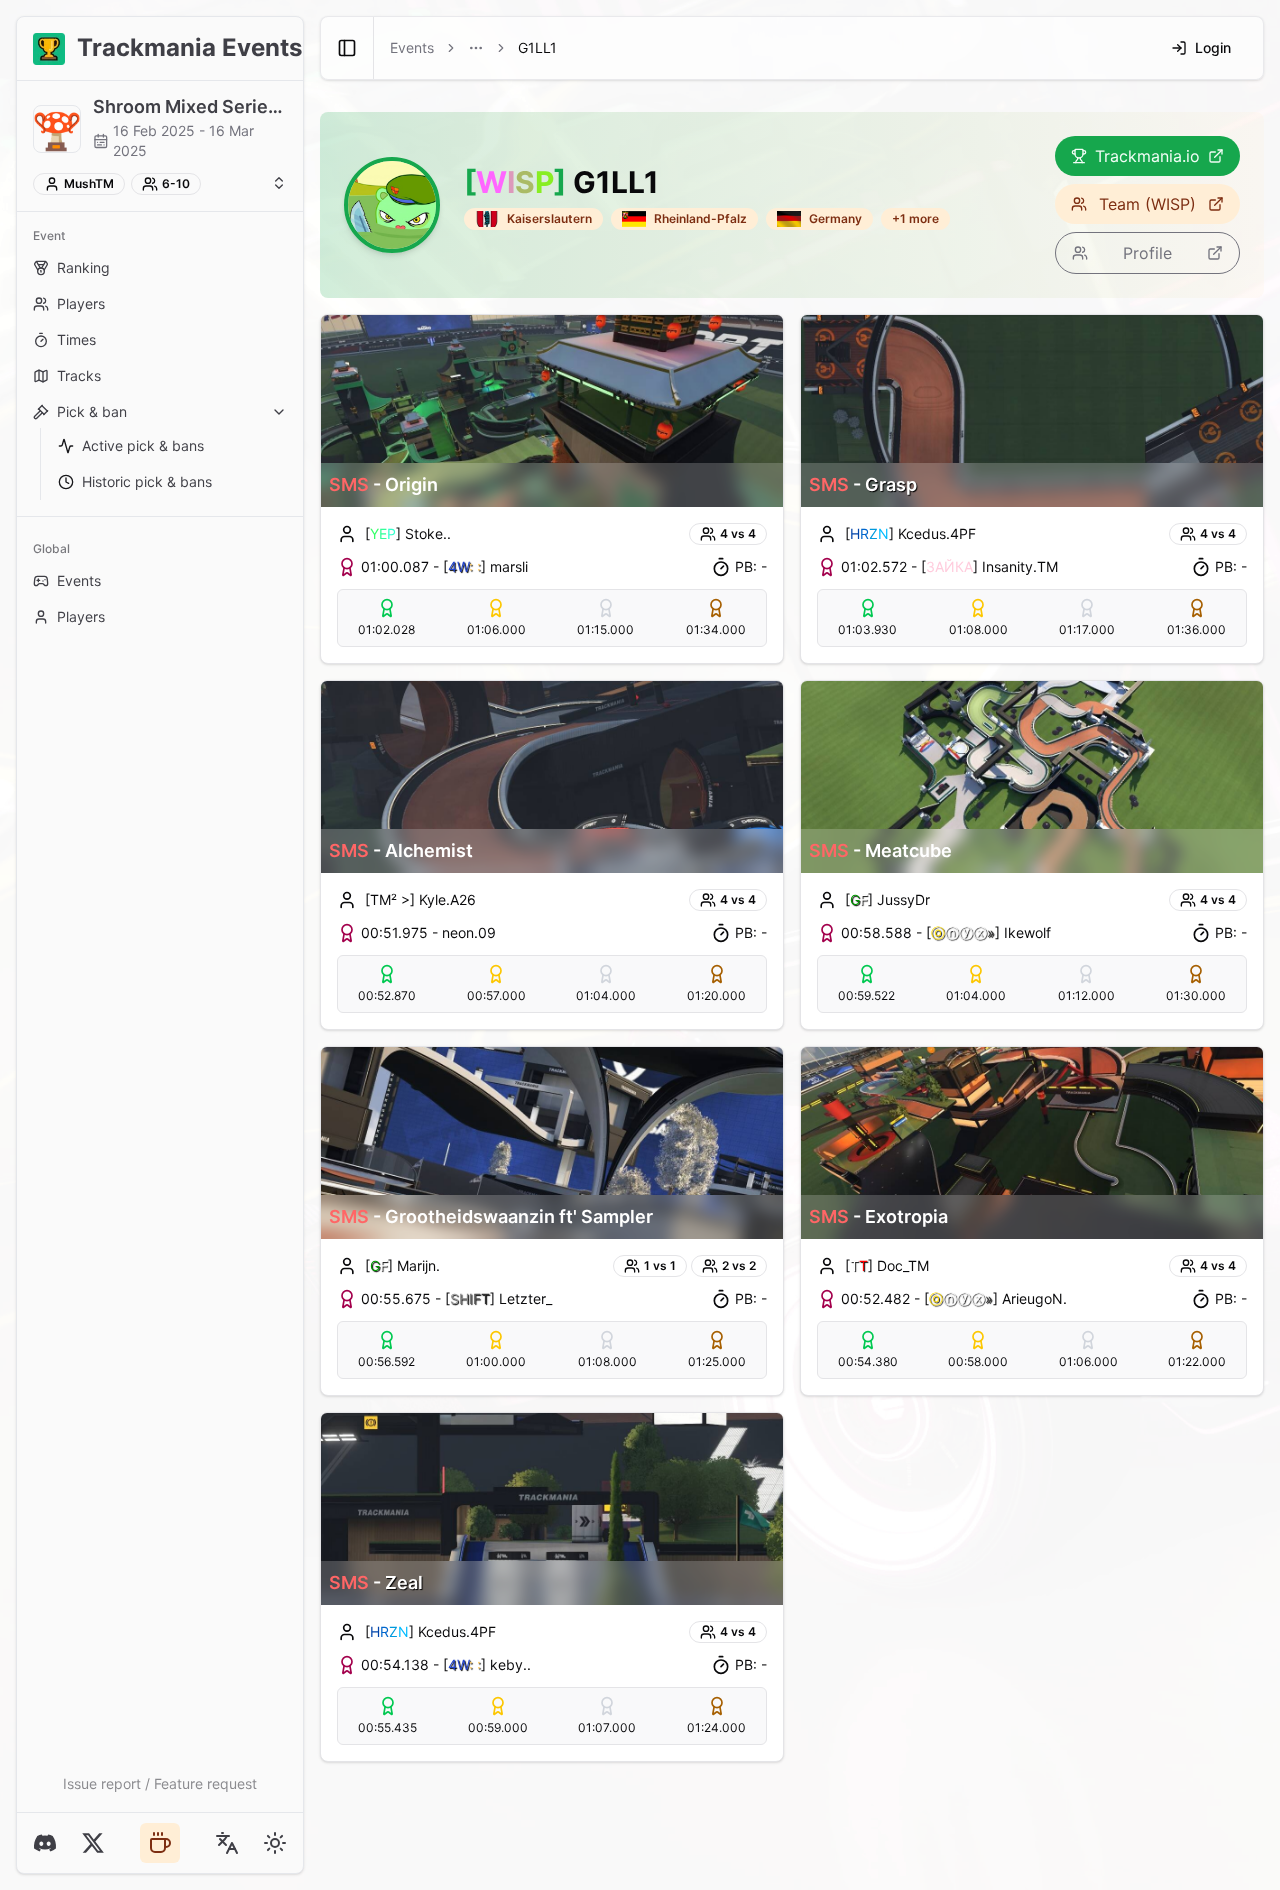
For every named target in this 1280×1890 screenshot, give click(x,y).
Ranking (83, 267)
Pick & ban (92, 411)
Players (81, 303)
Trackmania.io (1147, 156)
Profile (1147, 253)
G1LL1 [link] (537, 47)
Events (79, 580)
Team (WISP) (1147, 204)
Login (1213, 47)
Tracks (79, 375)
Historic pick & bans (147, 481)
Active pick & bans (143, 445)
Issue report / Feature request (160, 1783)
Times (76, 339)
